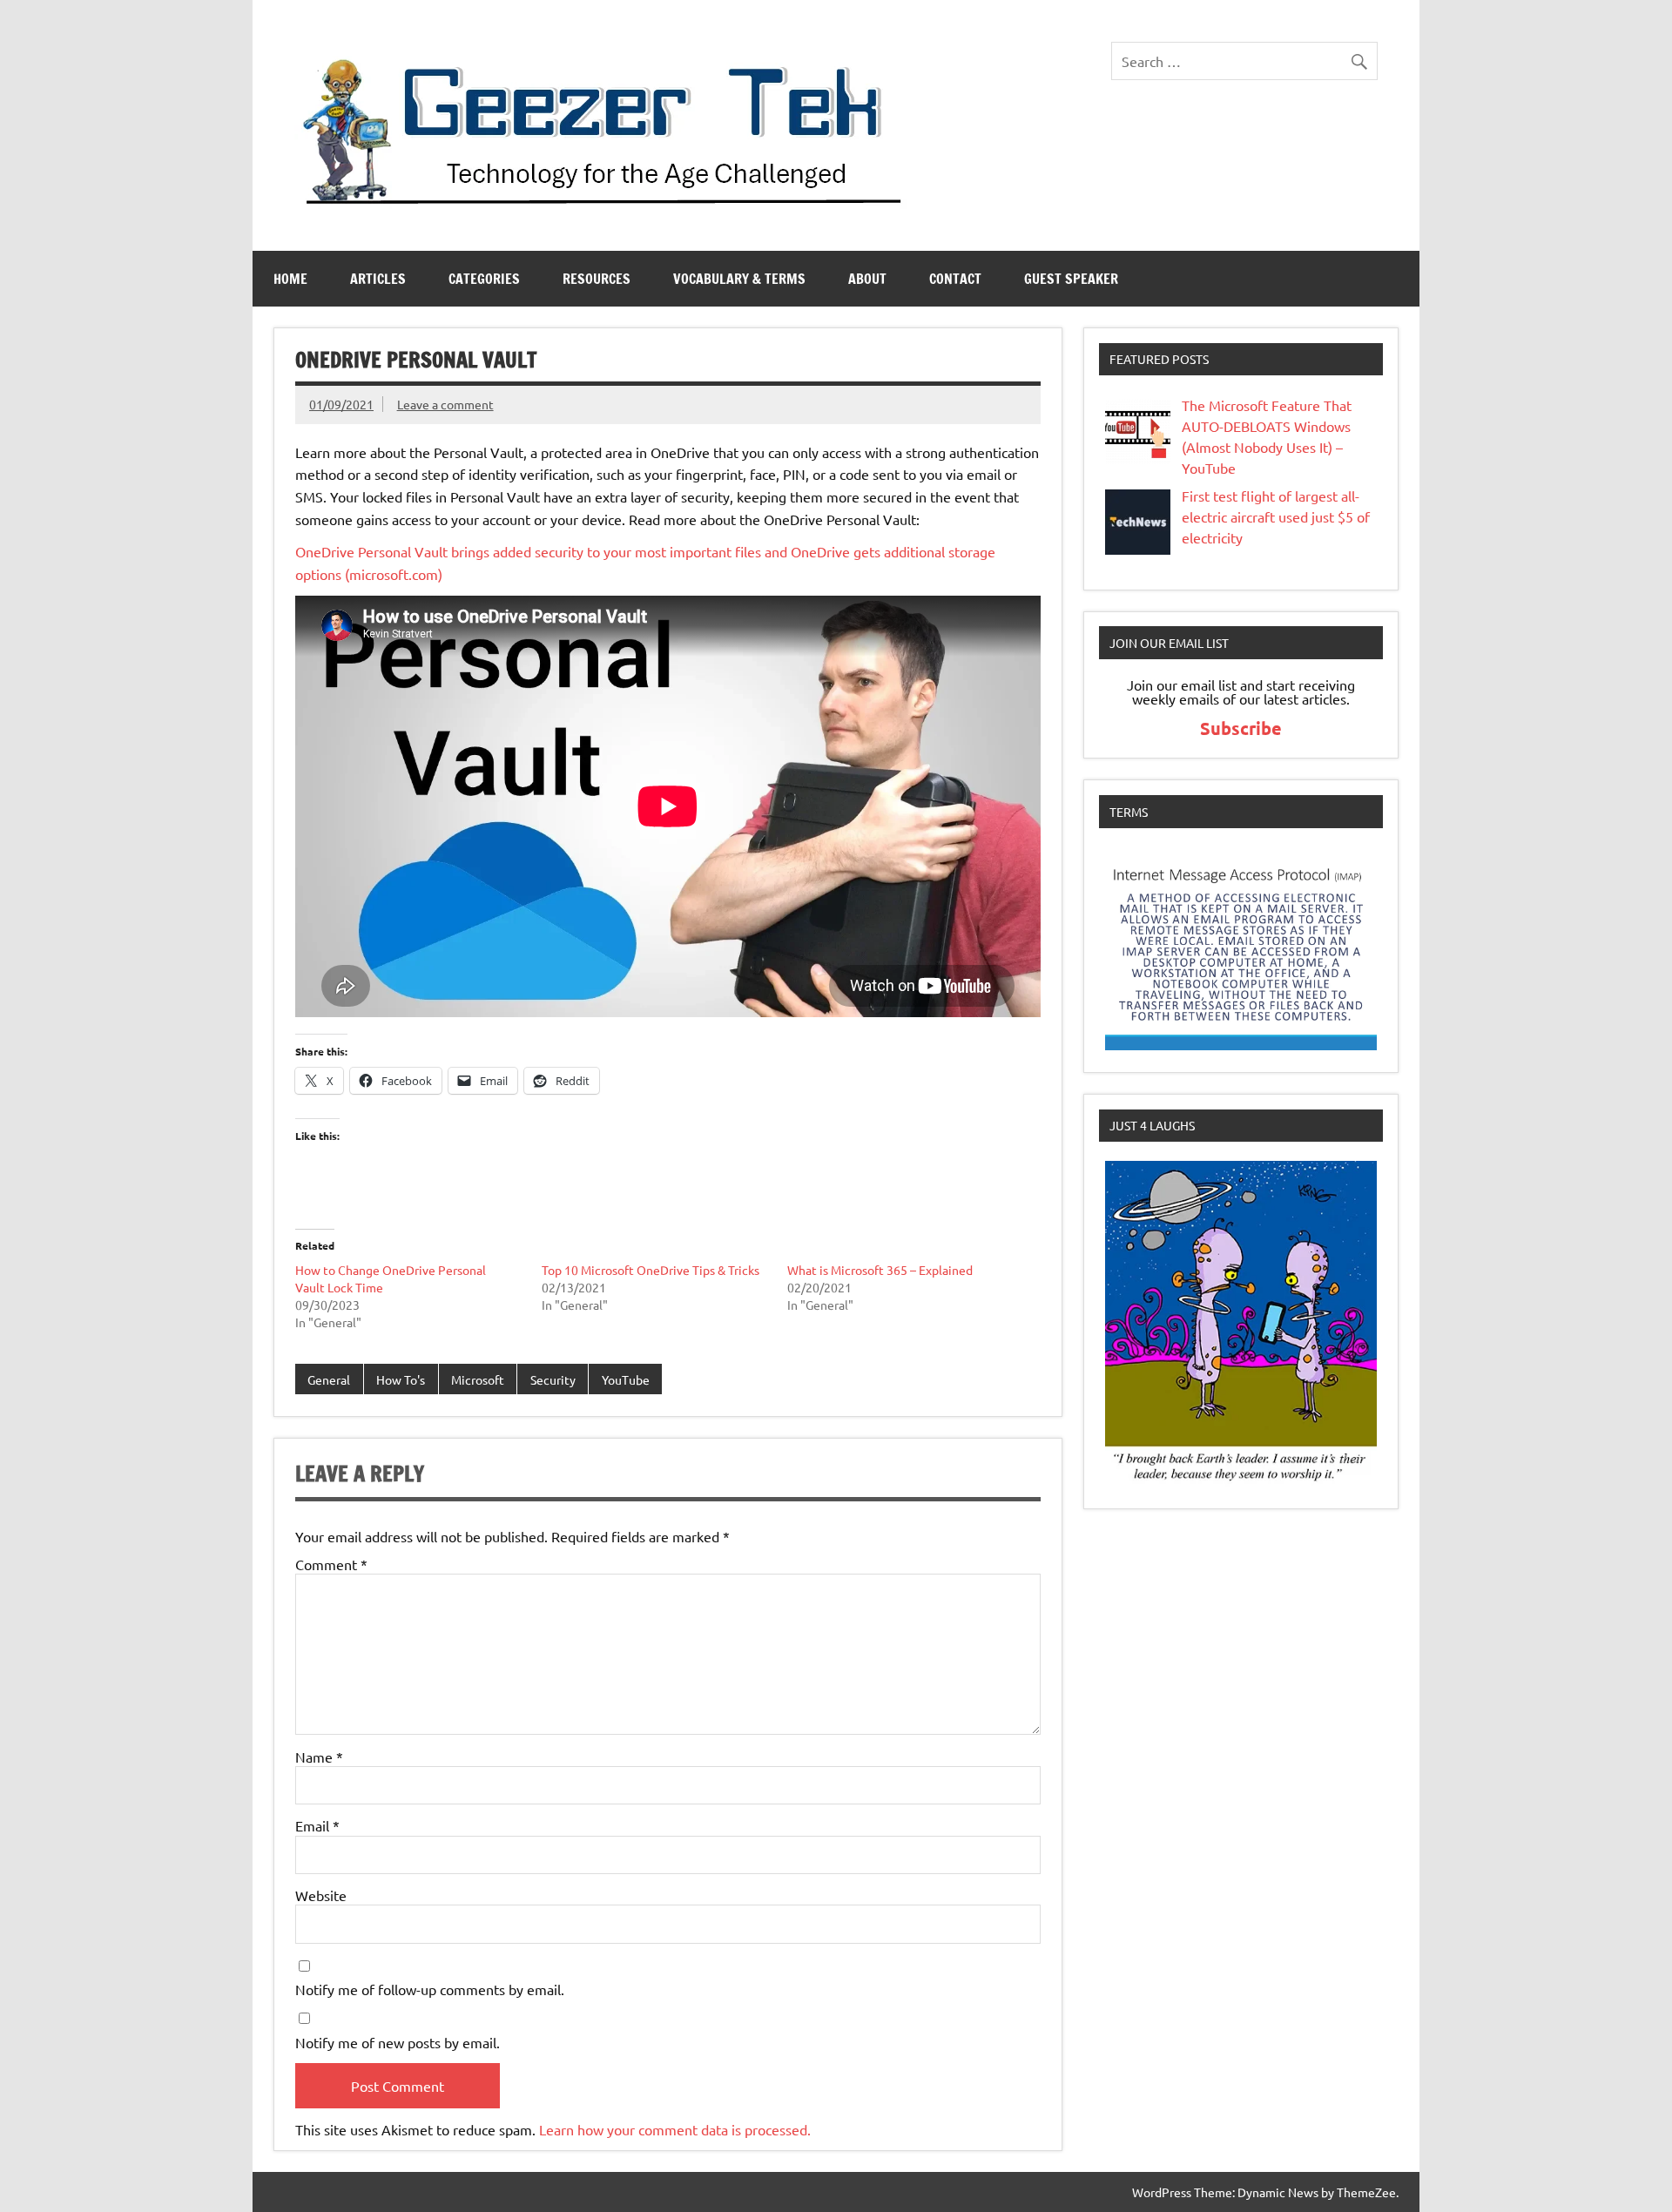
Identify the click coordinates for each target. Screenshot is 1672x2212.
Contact (955, 279)
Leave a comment (445, 404)
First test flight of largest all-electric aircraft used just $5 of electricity (1276, 516)
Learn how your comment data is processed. (675, 2129)
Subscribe (1241, 728)
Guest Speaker (1071, 279)
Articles (378, 279)
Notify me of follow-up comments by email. (430, 1989)
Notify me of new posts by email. (398, 2042)
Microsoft (478, 1379)
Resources (597, 279)
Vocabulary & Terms (739, 279)
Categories (484, 279)
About (867, 279)
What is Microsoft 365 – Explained (880, 1270)
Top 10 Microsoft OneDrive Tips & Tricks (651, 1270)
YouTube (626, 1379)
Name (319, 1757)
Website (321, 1895)
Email (317, 1825)
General (329, 1379)
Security (553, 1379)
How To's (401, 1379)
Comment (331, 1564)
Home (290, 279)
